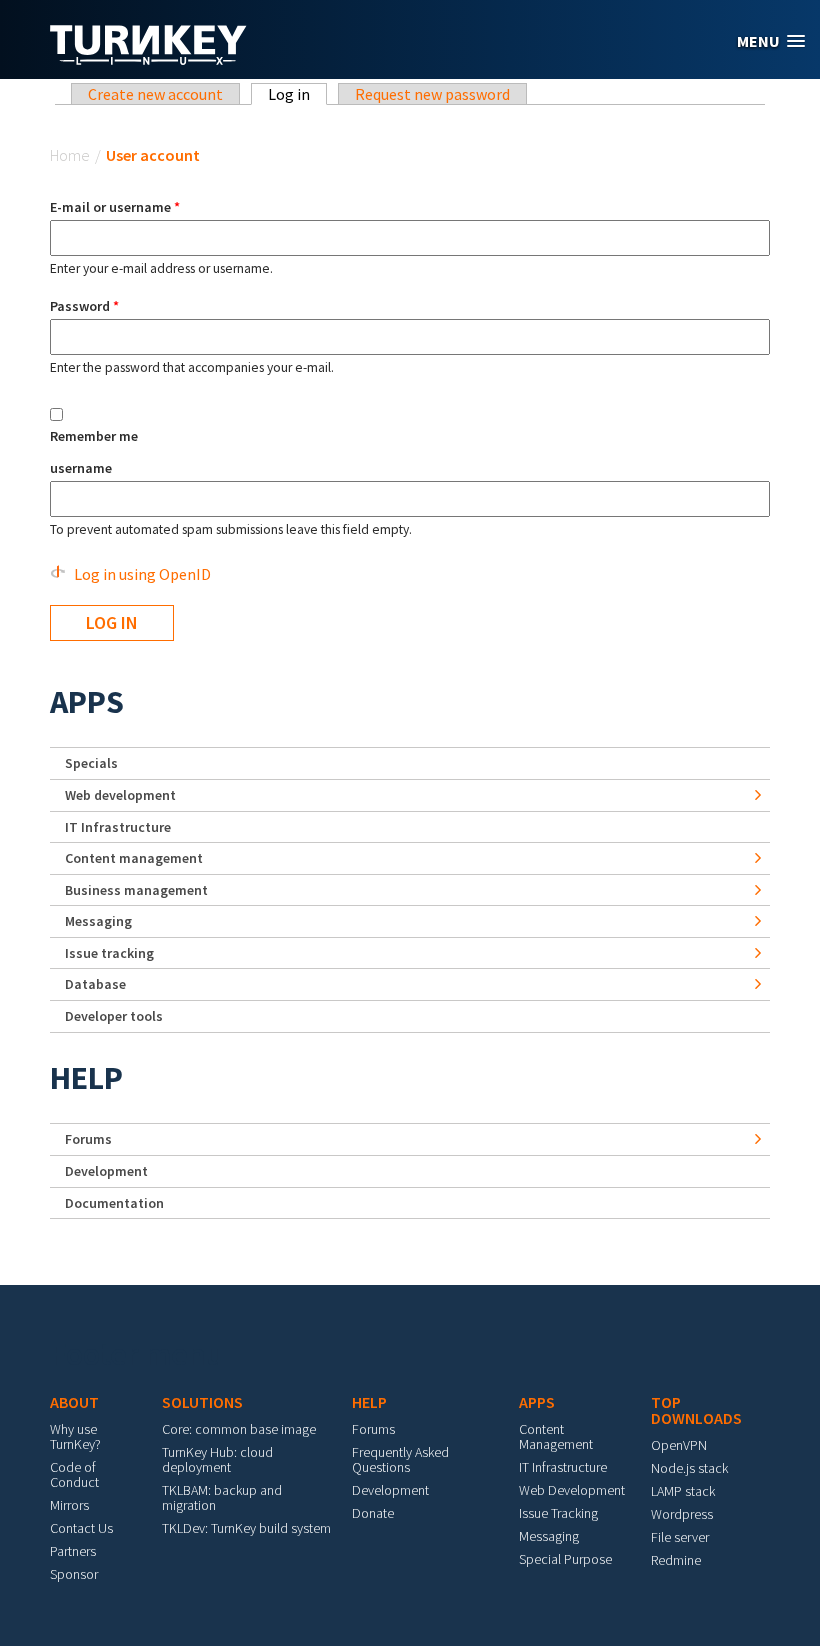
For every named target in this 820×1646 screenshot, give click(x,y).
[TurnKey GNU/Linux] (148, 59)
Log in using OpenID (142, 574)
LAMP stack (683, 1491)
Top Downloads (696, 1410)
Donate (373, 1513)
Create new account (155, 94)
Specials (91, 763)
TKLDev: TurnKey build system (246, 1528)
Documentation (114, 1203)
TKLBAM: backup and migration (222, 1497)
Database (95, 984)
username (81, 468)
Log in (297, 94)
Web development (120, 795)
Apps (87, 702)
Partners (73, 1551)
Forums (88, 1139)
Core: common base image (239, 1429)
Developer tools (114, 1016)
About (74, 1402)
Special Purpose (565, 1559)
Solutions (202, 1402)
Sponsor (74, 1574)
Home (70, 155)
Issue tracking (109, 953)
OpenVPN (679, 1445)
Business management (136, 890)
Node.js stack (689, 1468)
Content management (134, 858)
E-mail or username (115, 207)
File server (680, 1537)
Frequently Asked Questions (400, 1459)
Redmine (676, 1560)
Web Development (572, 1490)
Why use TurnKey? (75, 1436)
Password (84, 306)
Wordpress (682, 1514)
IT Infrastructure (118, 827)
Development (106, 1171)
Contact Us (81, 1528)
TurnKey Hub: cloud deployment (217, 1459)
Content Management (556, 1436)
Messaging (98, 921)
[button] (771, 41)
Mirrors (69, 1505)
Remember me (94, 436)
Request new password (432, 94)
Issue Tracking (558, 1513)
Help (86, 1078)
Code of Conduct (74, 1474)
